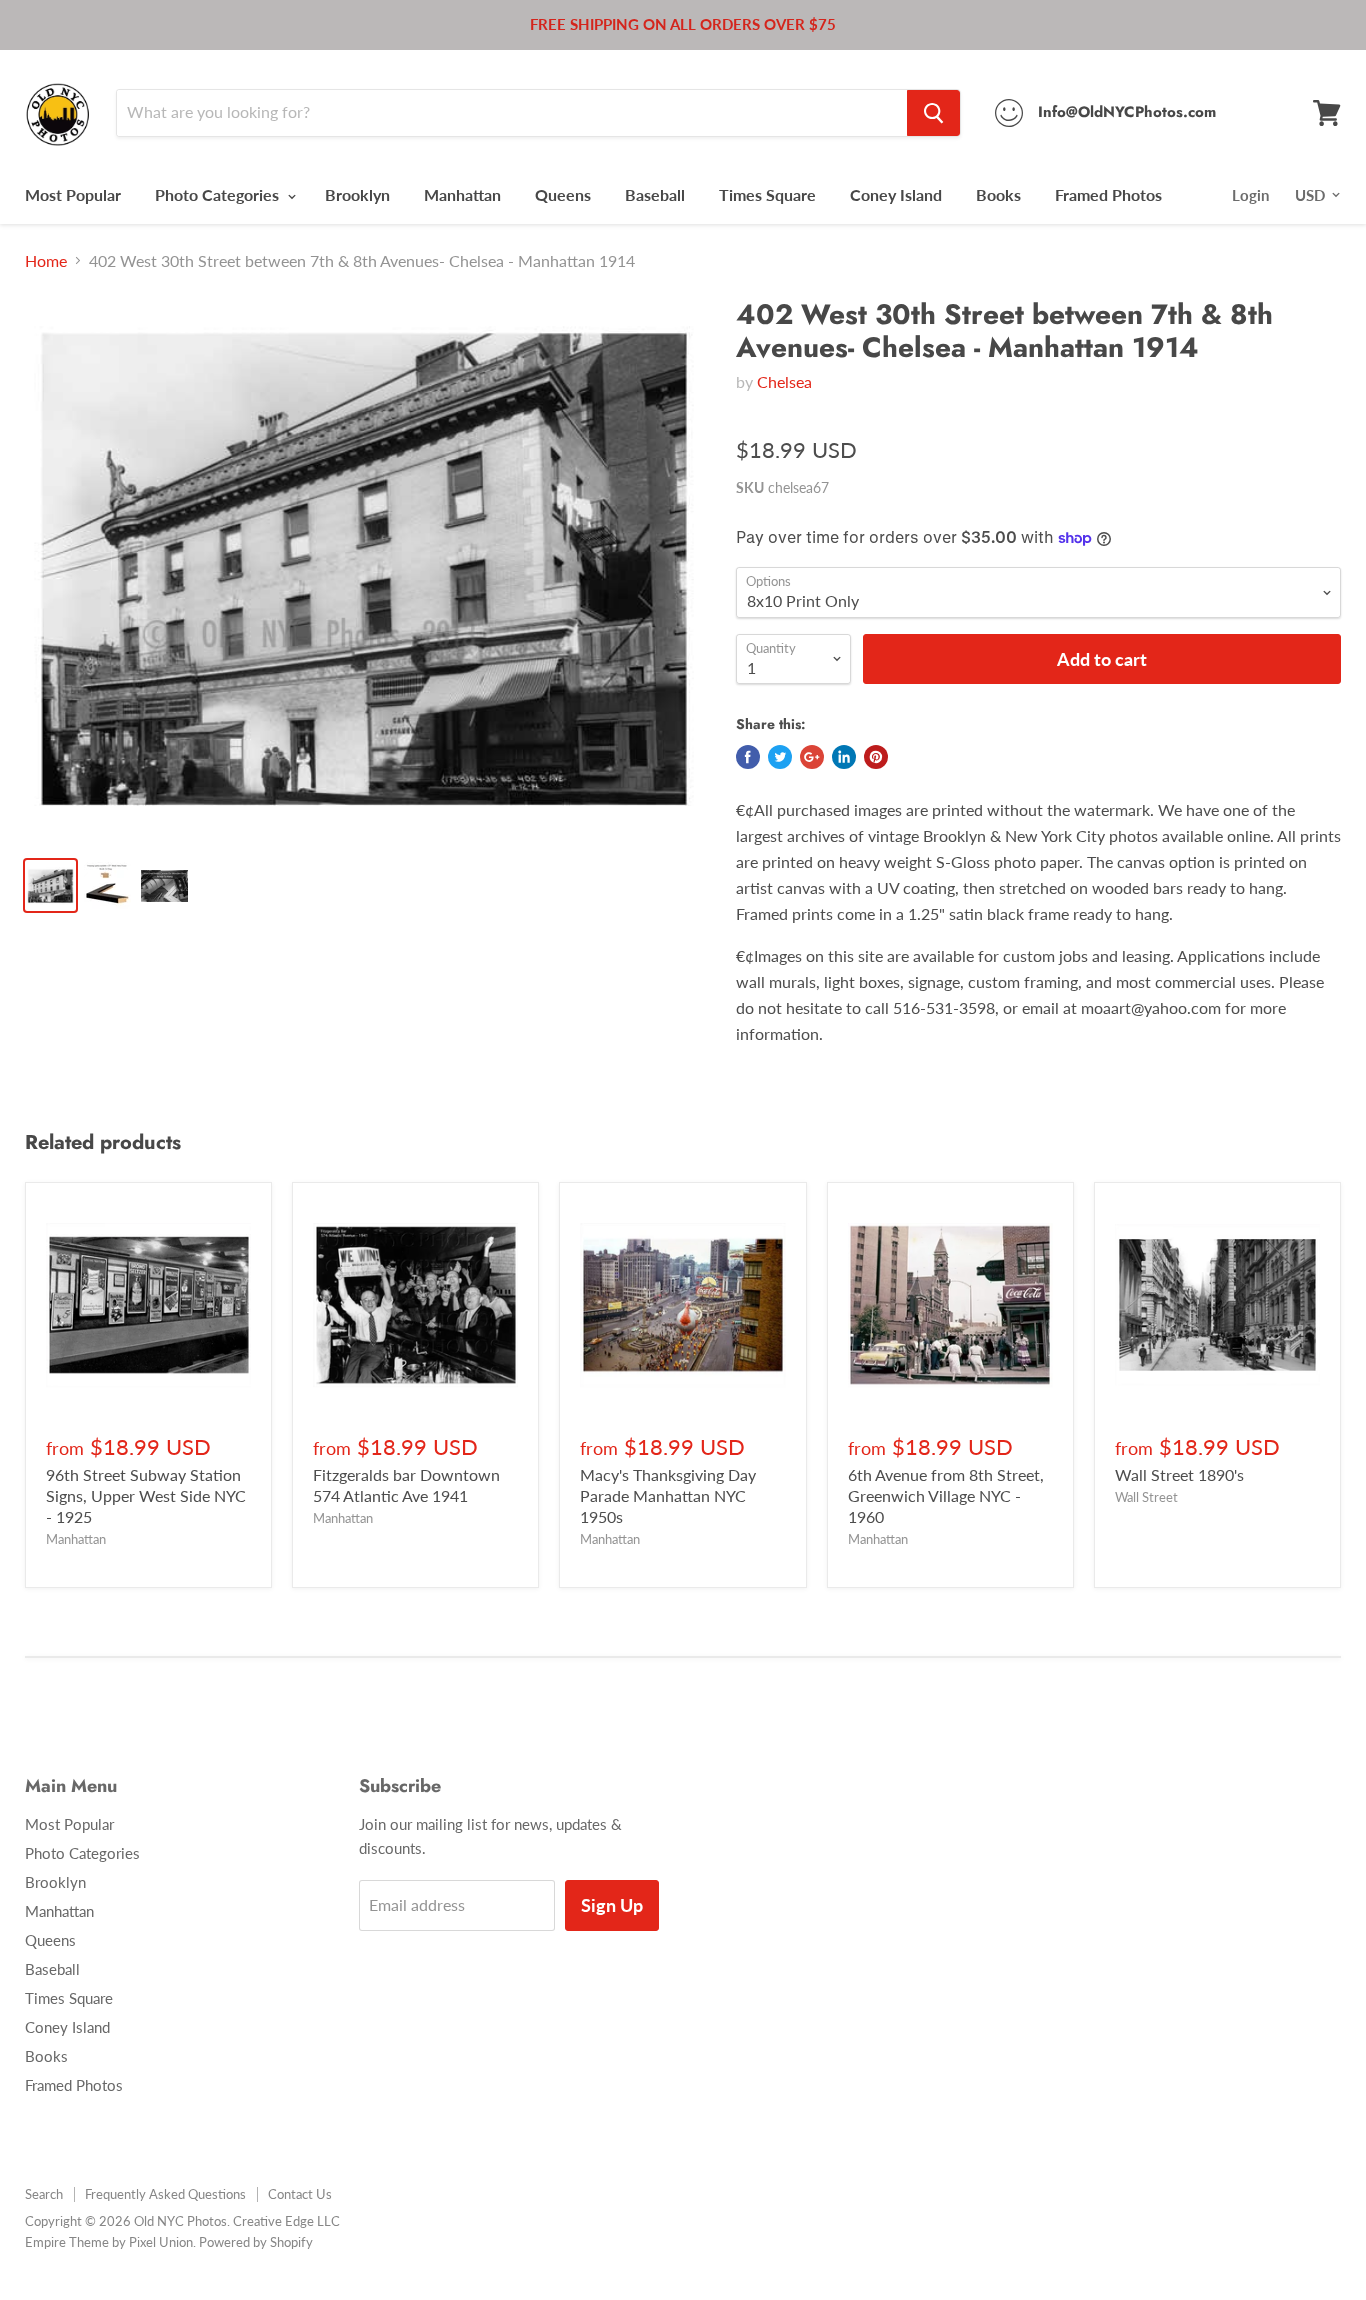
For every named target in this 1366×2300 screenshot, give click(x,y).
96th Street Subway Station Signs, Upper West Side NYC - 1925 (146, 1495)
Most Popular (73, 194)
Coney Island (896, 194)
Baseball (655, 194)
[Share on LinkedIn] (844, 757)
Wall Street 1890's (1179, 1474)
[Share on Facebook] (748, 757)
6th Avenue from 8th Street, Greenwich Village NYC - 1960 (946, 1495)
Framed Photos (1108, 194)
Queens (563, 194)
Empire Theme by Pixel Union (109, 2242)
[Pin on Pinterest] (876, 757)
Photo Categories (219, 194)
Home (46, 261)
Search (44, 2194)
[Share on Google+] (812, 757)
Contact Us (300, 2194)
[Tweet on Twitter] (780, 757)
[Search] (933, 113)
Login (1250, 195)
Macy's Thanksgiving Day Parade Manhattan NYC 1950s (668, 1495)
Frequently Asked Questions (165, 2194)
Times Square (767, 194)
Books (998, 194)
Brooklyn (357, 194)
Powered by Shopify (256, 2242)
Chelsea (784, 381)
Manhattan (462, 194)
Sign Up (612, 1905)
